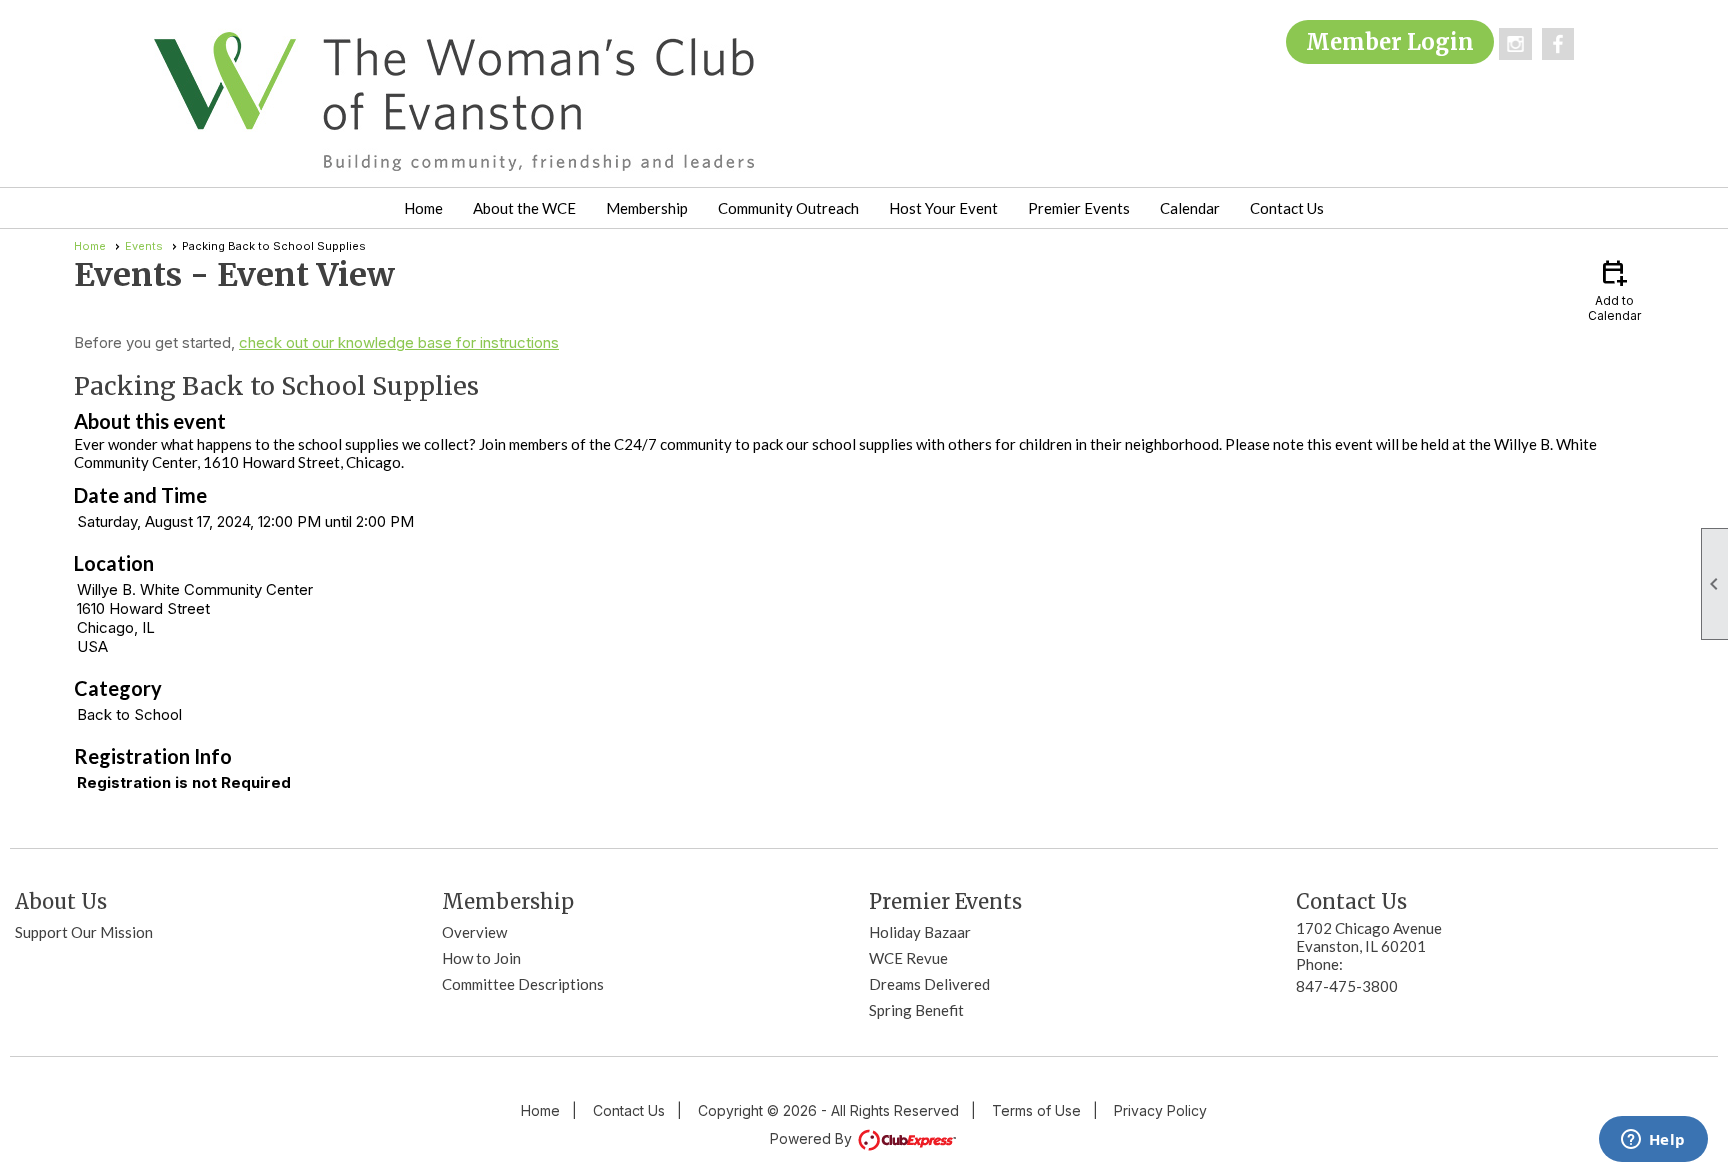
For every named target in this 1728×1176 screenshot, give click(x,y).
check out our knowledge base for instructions (399, 342)
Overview (474, 932)
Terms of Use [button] (1036, 1110)
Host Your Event (943, 208)
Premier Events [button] (1079, 208)
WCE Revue (908, 958)
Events (144, 246)
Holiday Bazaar (920, 932)
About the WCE (524, 208)
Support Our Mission (84, 932)
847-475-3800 (1347, 986)
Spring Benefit (916, 1010)
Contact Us (1287, 208)
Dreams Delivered (929, 984)
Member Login (1390, 42)
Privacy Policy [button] (1160, 1110)
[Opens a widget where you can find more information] (1653, 1141)
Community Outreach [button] (788, 208)
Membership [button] (647, 208)
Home (423, 208)
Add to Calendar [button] (1614, 289)
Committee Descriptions (523, 984)
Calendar (1190, 208)
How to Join (481, 958)
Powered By (813, 1138)
